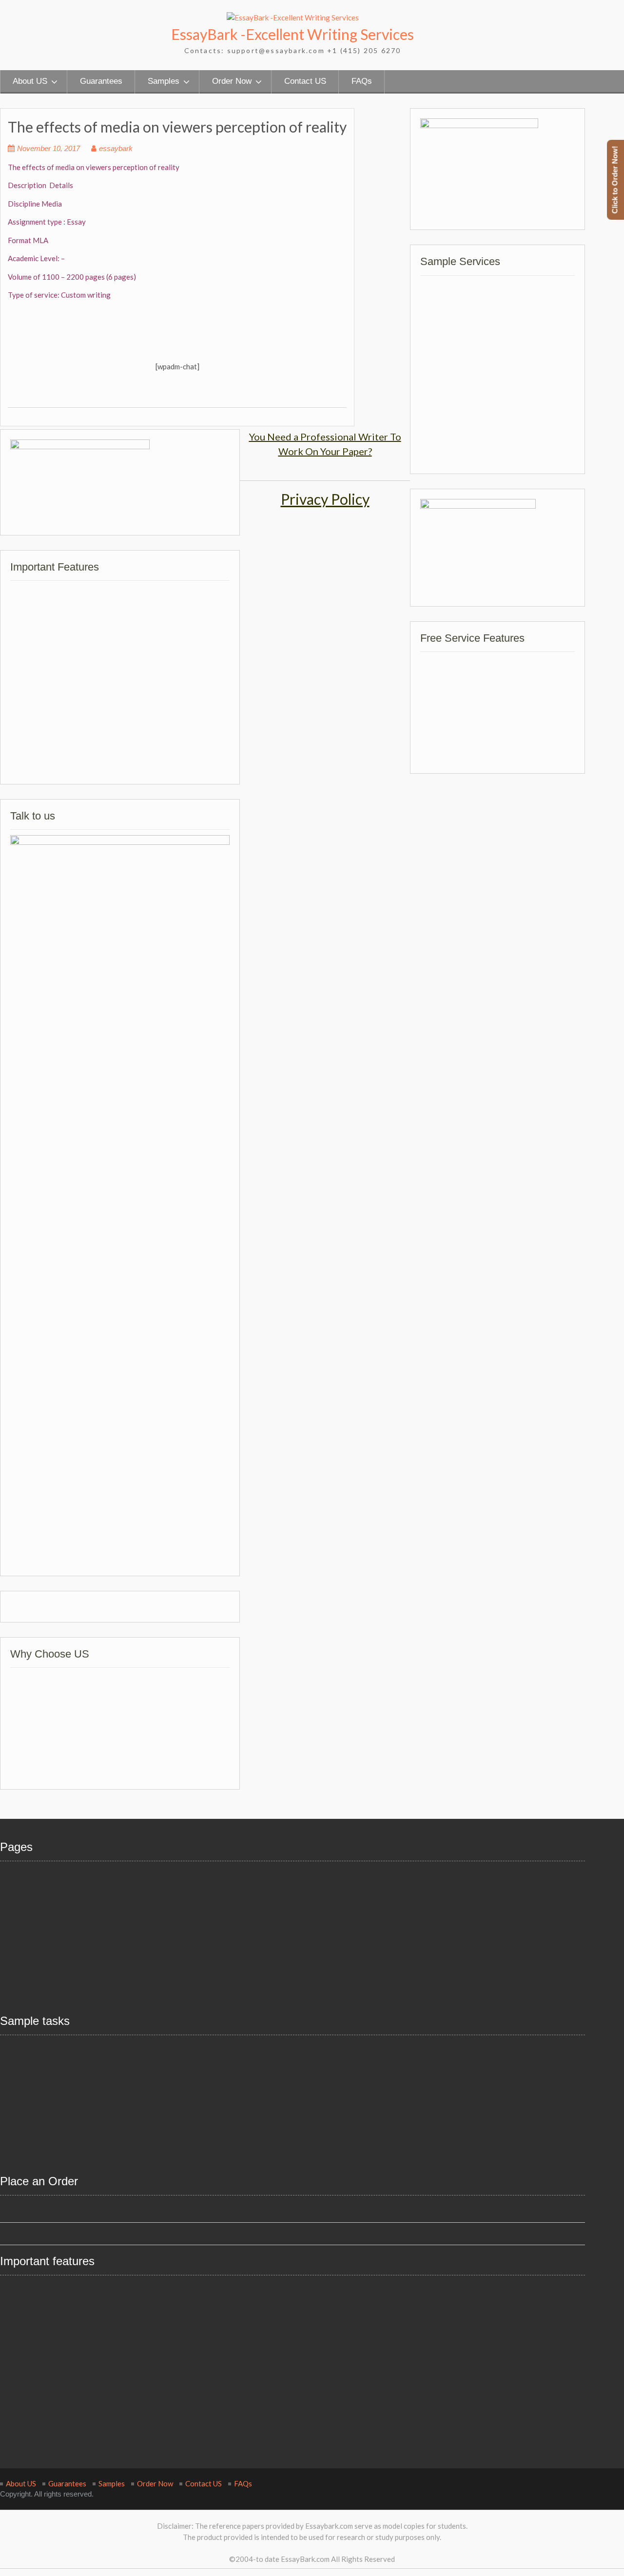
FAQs (362, 81)
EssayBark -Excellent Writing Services (292, 34)
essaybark (116, 148)
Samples (164, 81)
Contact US (305, 81)
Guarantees (101, 81)
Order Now (232, 81)
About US (30, 81)
